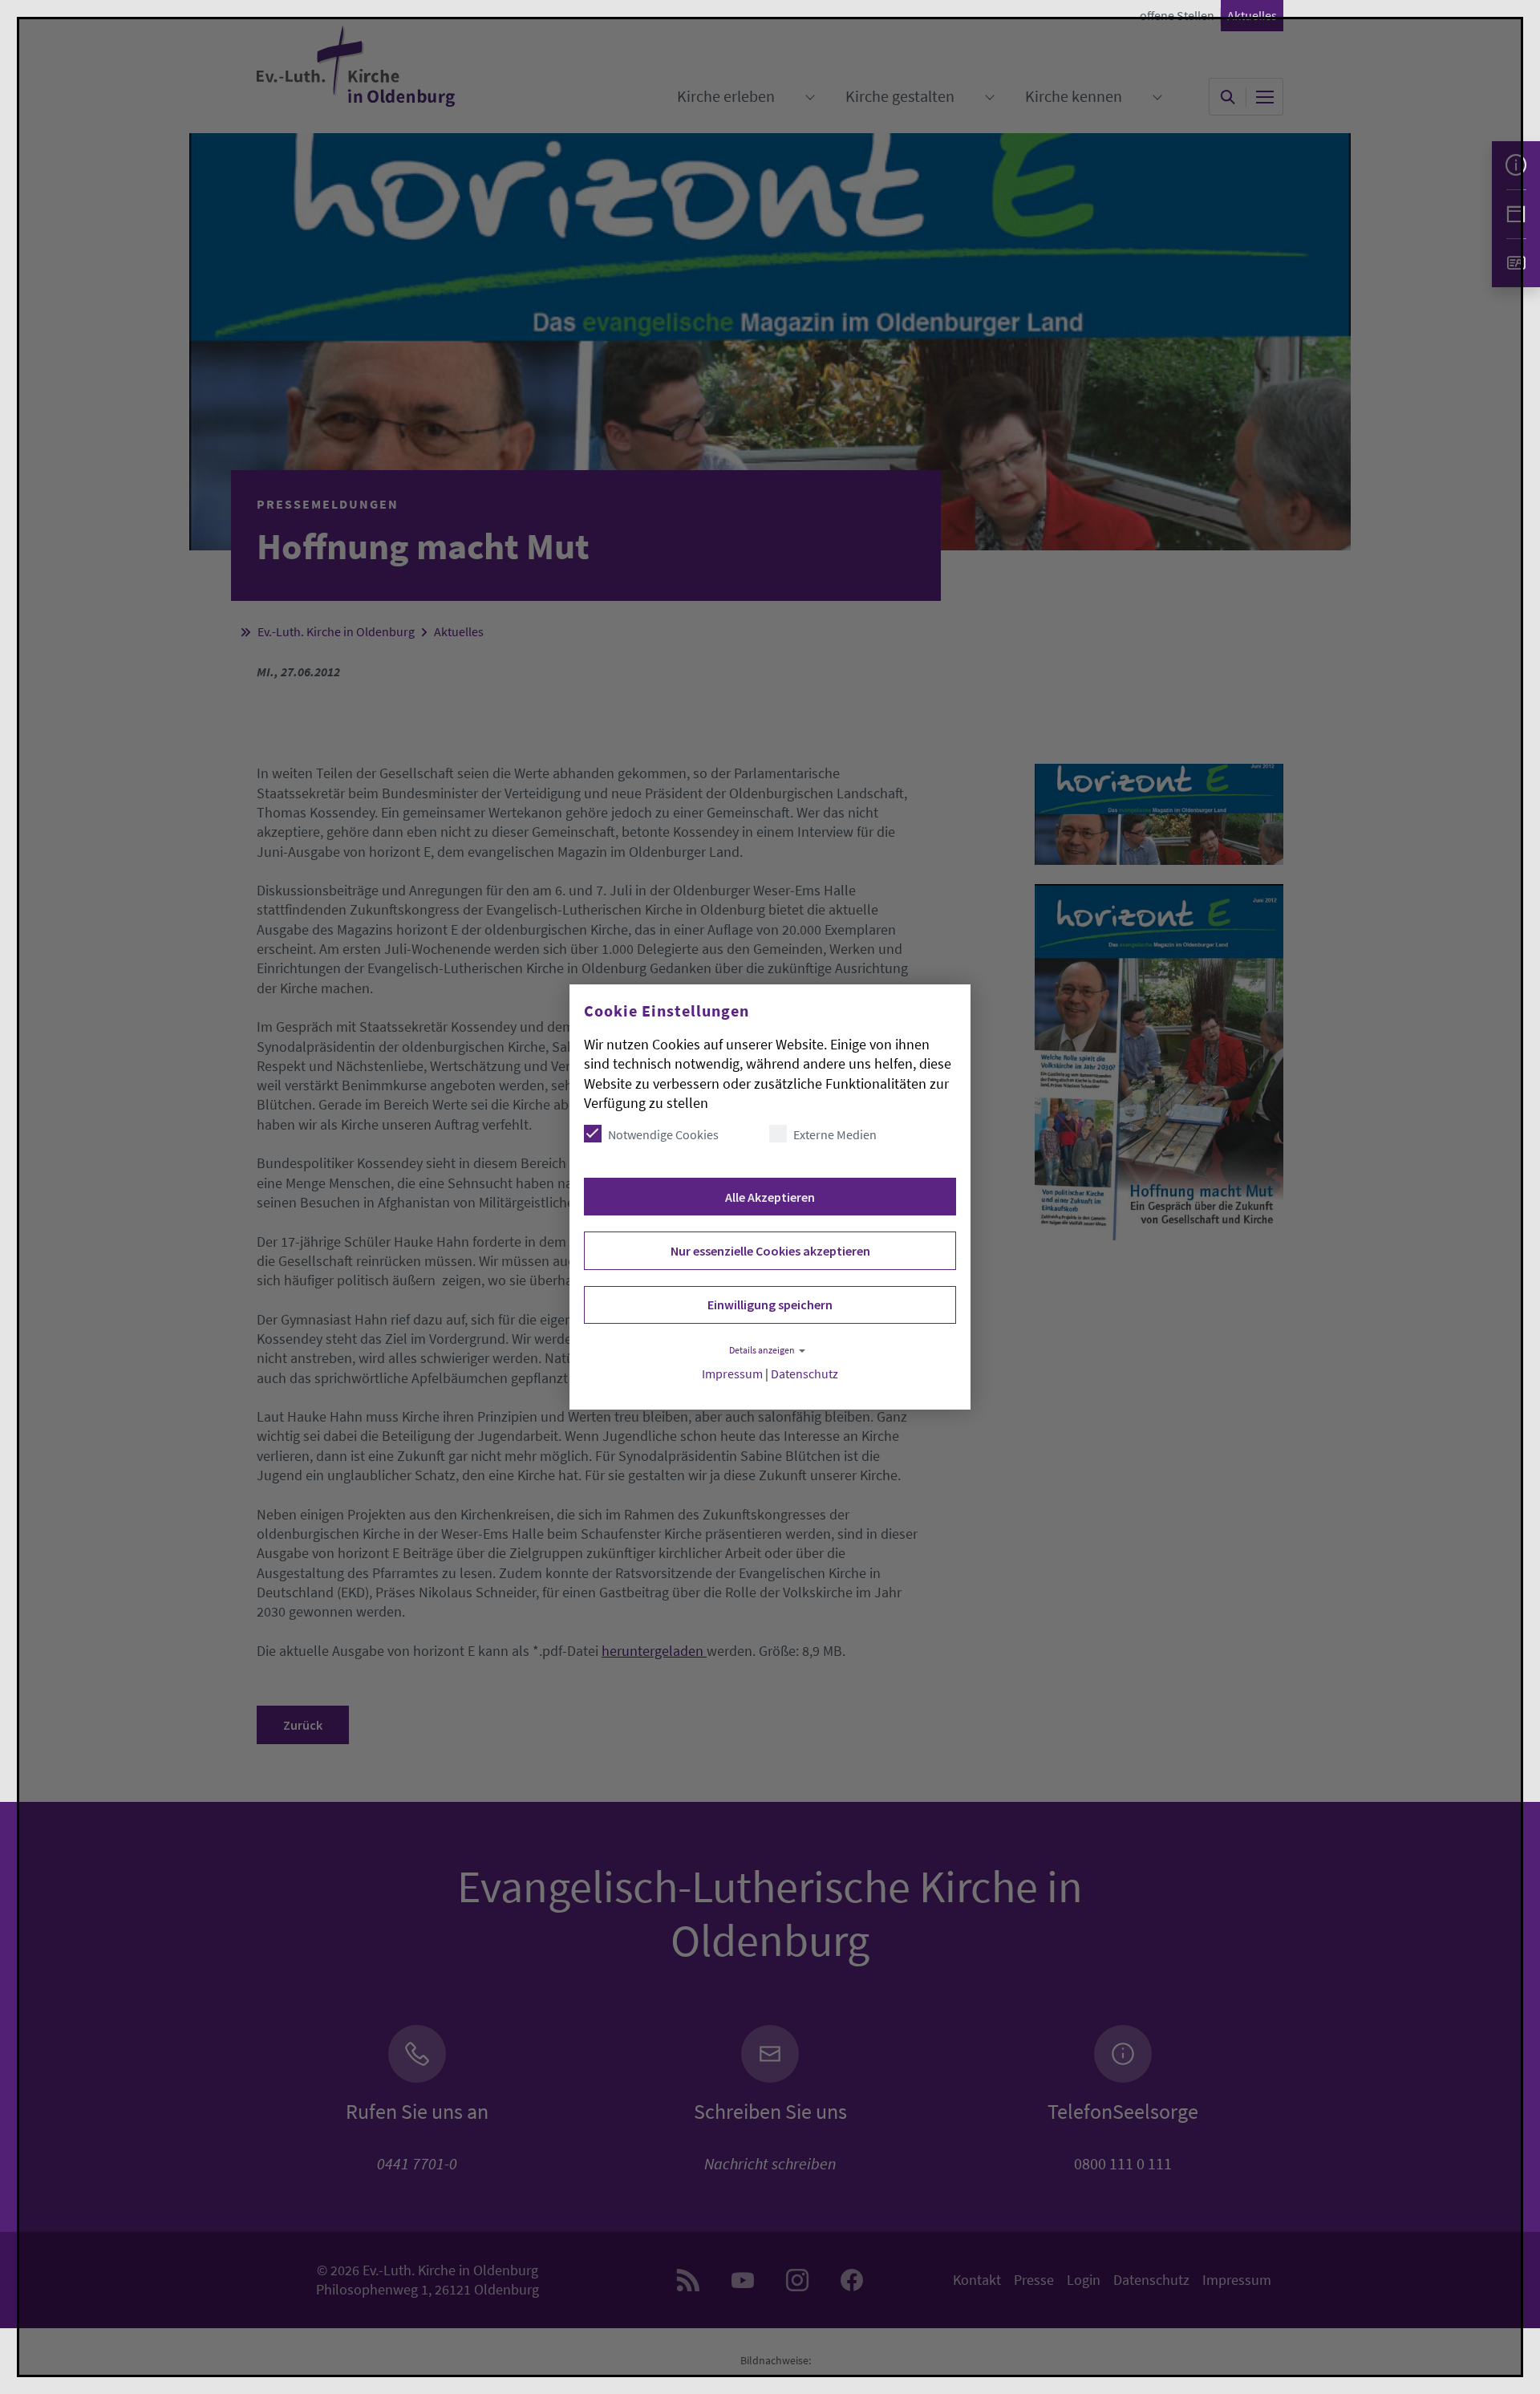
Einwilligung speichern (770, 1305)
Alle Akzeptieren (770, 1197)
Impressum (732, 1374)
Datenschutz (804, 1374)
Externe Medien (835, 1134)
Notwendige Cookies (663, 1134)
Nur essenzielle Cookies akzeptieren (770, 1251)
